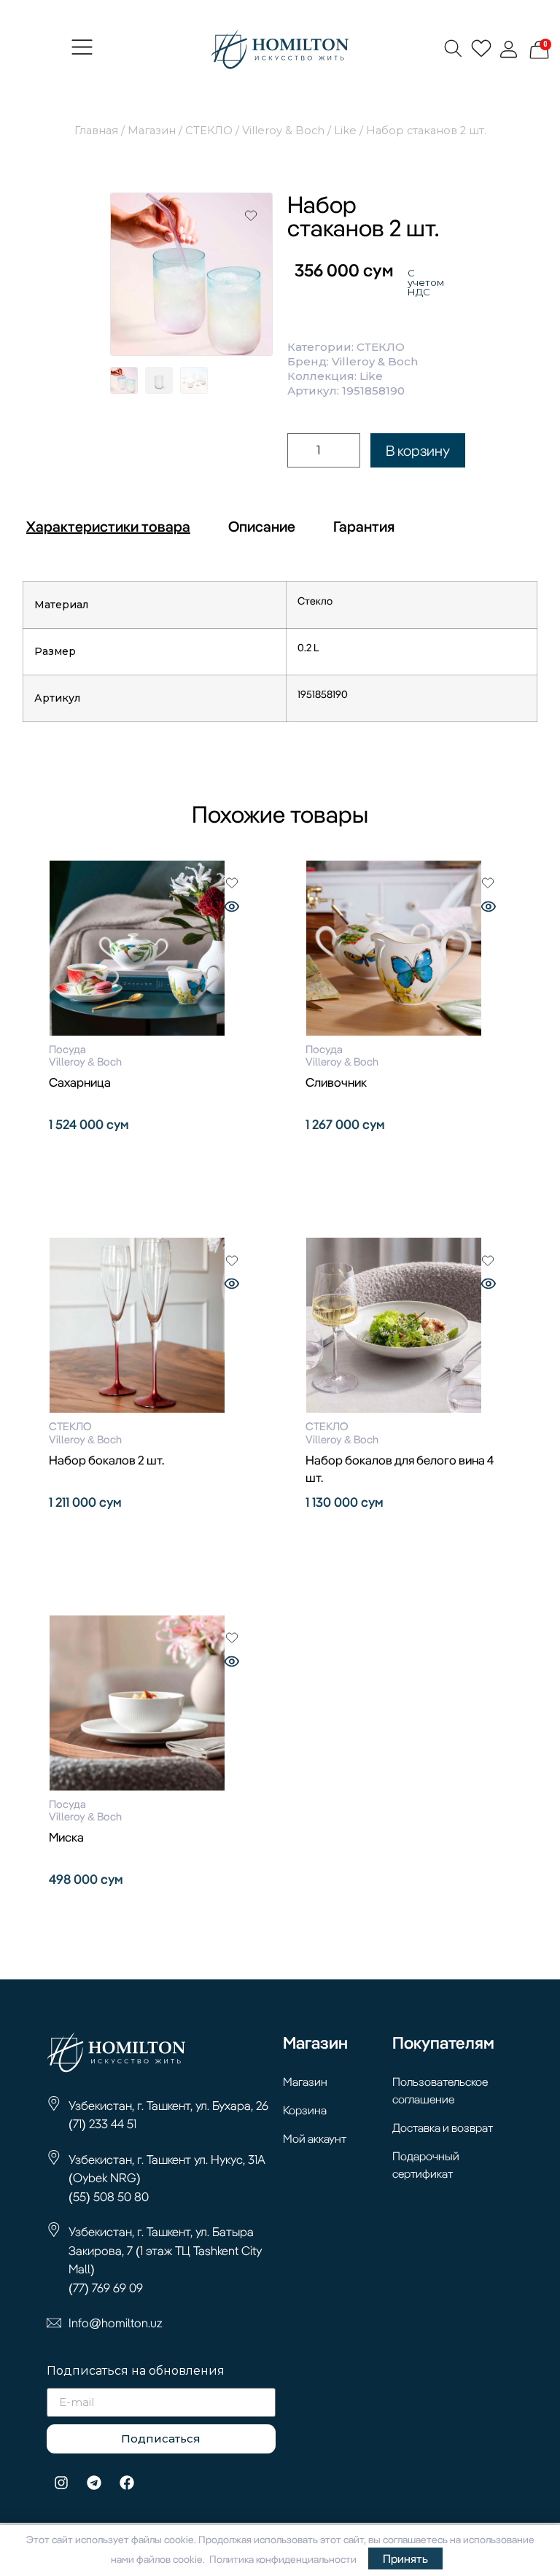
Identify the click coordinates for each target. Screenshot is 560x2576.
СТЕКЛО (209, 131)
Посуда (67, 1049)
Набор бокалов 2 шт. (106, 1460)
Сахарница (80, 1082)
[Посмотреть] (232, 908)
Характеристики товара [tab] (108, 526)
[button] (82, 50)
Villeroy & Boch (283, 131)
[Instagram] (61, 2483)
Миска (66, 1837)
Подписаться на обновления (136, 2371)
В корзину (418, 450)
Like (345, 131)
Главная (96, 131)
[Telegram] (94, 2483)
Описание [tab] (262, 526)
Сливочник (336, 1082)
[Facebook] (127, 2483)
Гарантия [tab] (364, 526)
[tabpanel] (280, 657)
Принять (405, 2558)
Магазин (152, 131)
